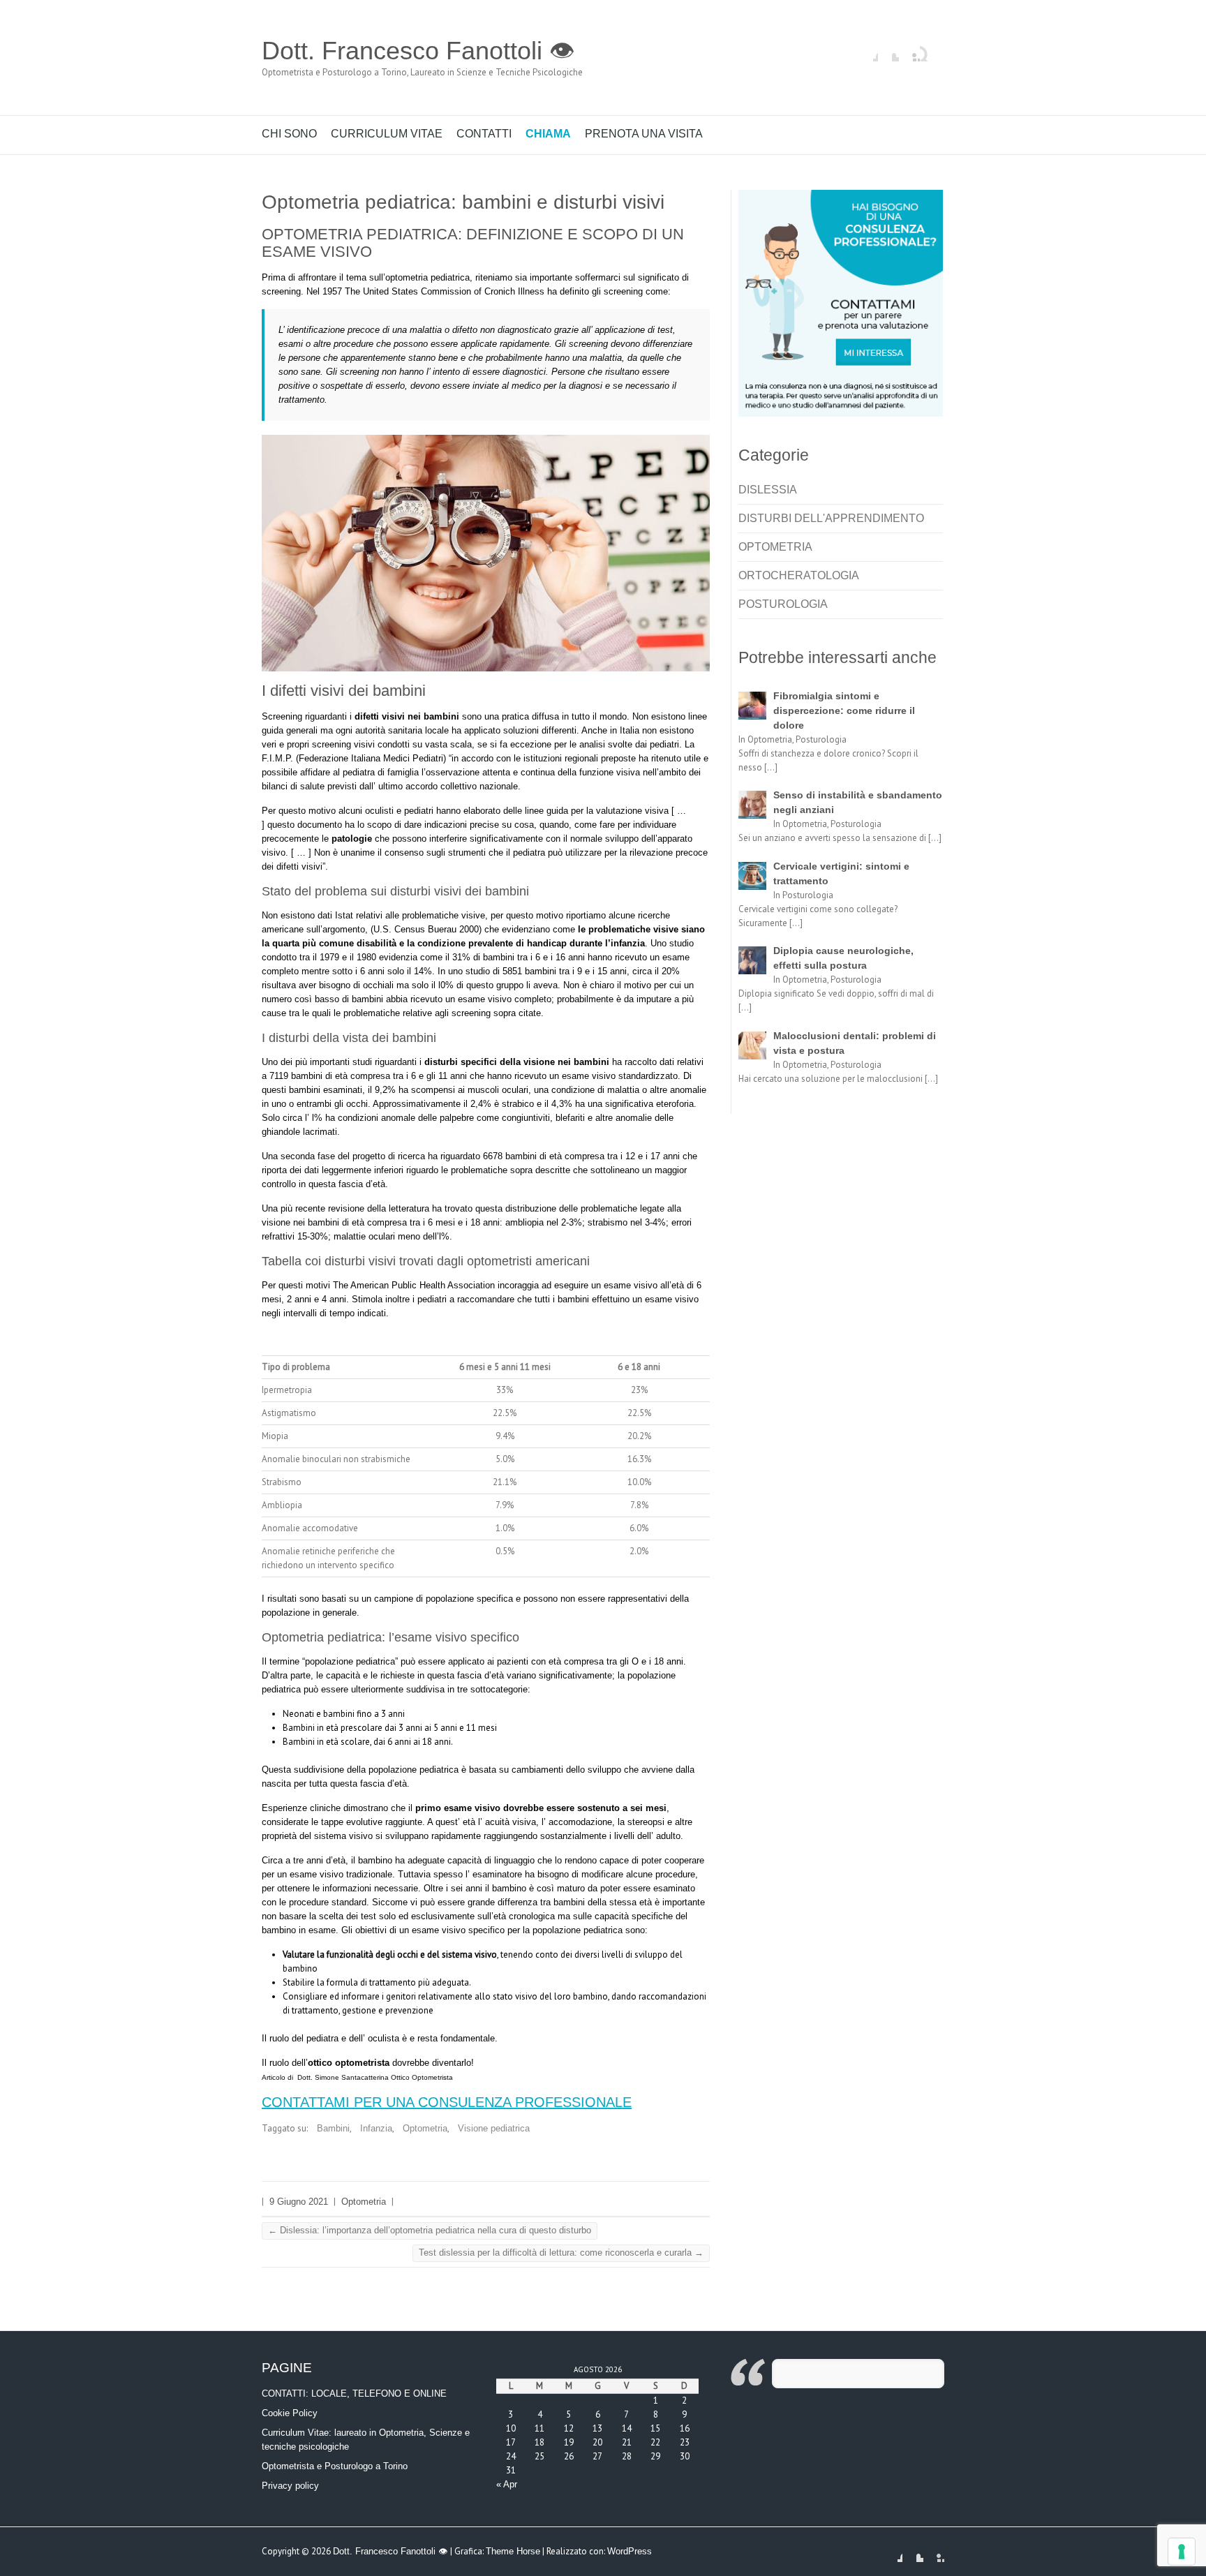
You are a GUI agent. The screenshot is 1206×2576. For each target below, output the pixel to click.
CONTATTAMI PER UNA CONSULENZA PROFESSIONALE (447, 2102)
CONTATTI (484, 134)
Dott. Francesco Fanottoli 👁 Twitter (888, 51)
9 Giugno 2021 (299, 2202)
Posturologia (783, 604)
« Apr (507, 2484)
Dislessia (768, 490)
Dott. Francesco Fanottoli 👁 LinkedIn (909, 51)
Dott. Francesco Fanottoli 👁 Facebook (868, 51)
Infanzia (376, 2128)
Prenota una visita (644, 134)
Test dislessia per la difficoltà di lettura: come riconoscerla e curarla (561, 2253)
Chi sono (289, 134)
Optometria (425, 2128)
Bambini (333, 2128)
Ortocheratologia (799, 575)
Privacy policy (290, 2486)
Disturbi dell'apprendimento (831, 518)
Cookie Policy (290, 2413)
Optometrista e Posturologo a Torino (335, 2466)
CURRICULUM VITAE (387, 134)
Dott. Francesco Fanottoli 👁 (418, 51)
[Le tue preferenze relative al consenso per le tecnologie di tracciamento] (1182, 2552)
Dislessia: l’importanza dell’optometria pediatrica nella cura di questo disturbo (430, 2230)
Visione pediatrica (494, 2128)
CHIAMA (548, 134)
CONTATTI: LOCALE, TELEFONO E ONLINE (354, 2393)
